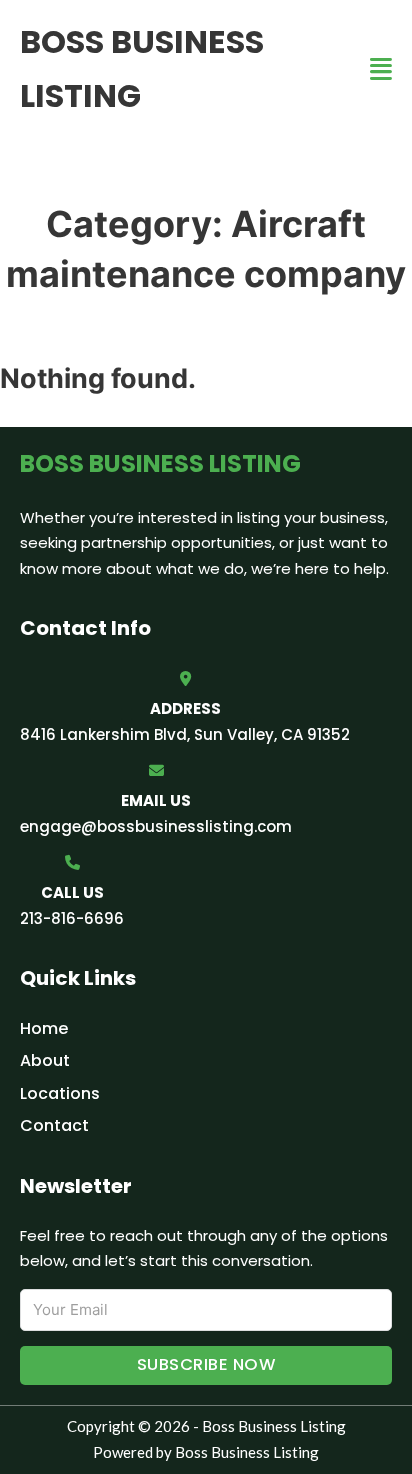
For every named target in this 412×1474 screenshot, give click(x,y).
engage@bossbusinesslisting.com (156, 826)
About (45, 1060)
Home (44, 1028)
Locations (60, 1093)
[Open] (381, 69)
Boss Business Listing (142, 68)
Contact (54, 1125)
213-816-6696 (72, 918)
